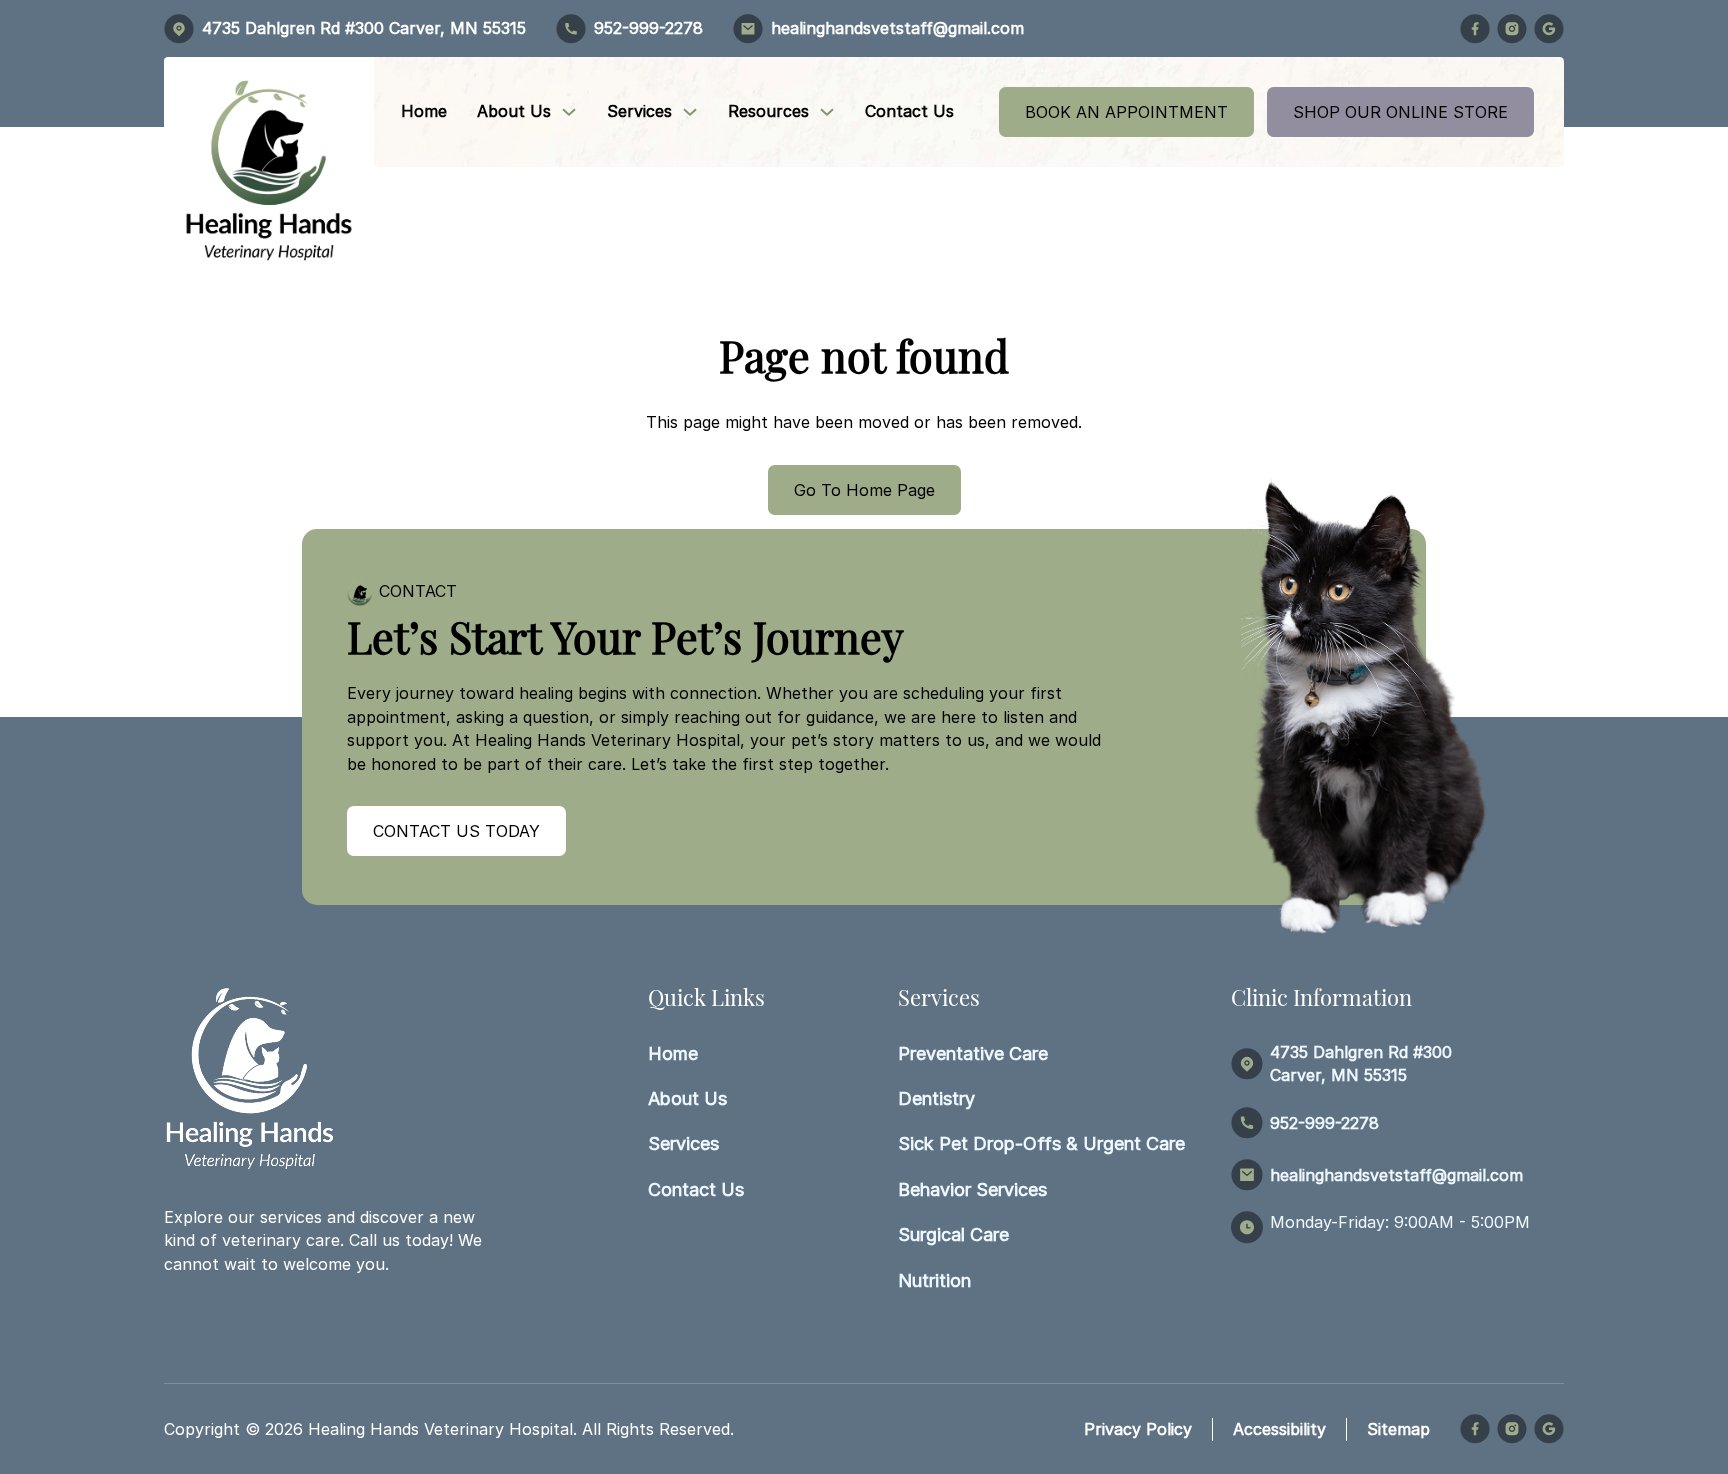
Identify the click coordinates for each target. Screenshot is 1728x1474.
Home (424, 111)
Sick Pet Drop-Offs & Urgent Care (1041, 1143)
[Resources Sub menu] (827, 112)
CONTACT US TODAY (456, 831)
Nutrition (934, 1280)
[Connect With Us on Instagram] (1512, 29)
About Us (514, 111)
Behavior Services (972, 1189)
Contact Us (909, 111)
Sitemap (1398, 1429)
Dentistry (936, 1098)
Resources (768, 111)
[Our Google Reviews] (1549, 29)
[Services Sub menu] (690, 112)
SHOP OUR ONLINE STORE (1400, 112)
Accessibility (1279, 1429)
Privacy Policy (1138, 1429)
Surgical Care (953, 1234)
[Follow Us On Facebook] (1475, 29)
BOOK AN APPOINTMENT (1126, 112)
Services (639, 111)
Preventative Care (973, 1053)
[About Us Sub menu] (569, 112)
